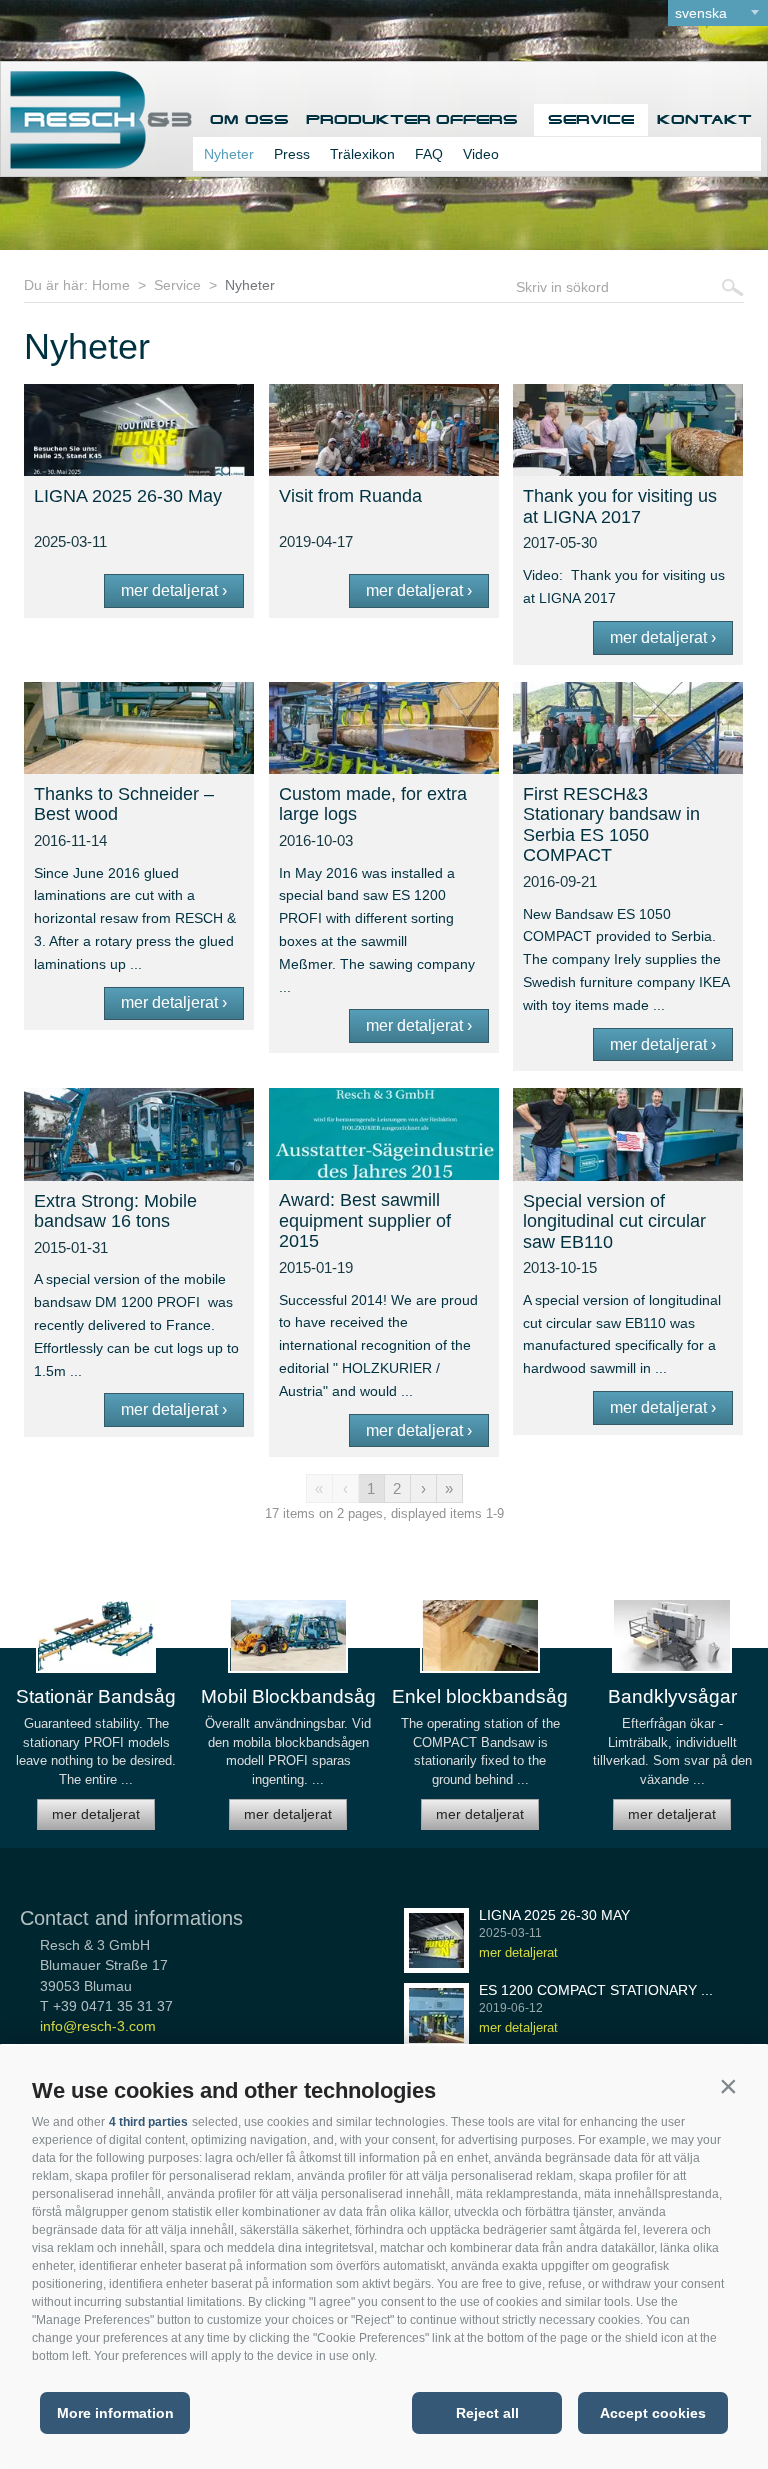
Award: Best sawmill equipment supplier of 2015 (365, 1220)
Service (591, 119)
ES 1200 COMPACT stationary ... (596, 1990)
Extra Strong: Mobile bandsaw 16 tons (115, 1211)
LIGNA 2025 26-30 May (128, 496)
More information (115, 2413)
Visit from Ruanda (350, 496)
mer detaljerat (96, 1814)
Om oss (249, 119)
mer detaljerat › (174, 590)
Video (481, 154)
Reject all (487, 2413)
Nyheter (229, 154)
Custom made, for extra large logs (373, 804)
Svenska (701, 13)
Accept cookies (653, 2413)
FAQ (429, 154)
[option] (96, 1723)
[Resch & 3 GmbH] (96, 163)
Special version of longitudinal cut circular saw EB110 (614, 1221)
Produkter (363, 119)
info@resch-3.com (98, 2026)
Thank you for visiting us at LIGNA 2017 (620, 506)
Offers (477, 119)
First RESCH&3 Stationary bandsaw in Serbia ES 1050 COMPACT (611, 825)
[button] (728, 2086)
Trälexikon (362, 154)
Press (292, 154)
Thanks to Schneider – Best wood (124, 804)
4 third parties (148, 2122)
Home (111, 285)
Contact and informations (131, 1918)
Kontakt (704, 119)
